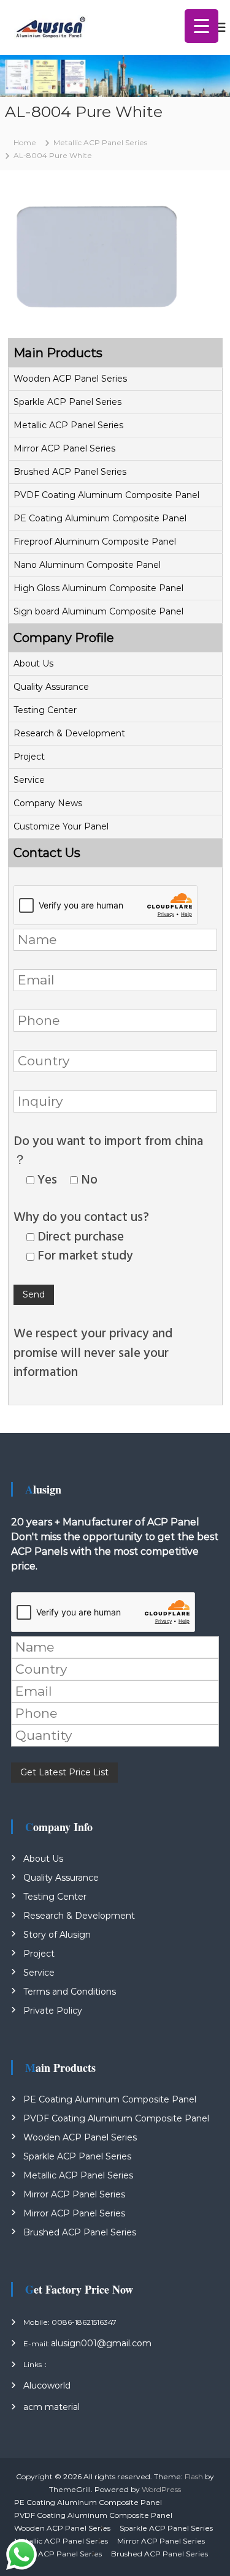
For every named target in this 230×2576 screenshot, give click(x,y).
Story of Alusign (57, 1935)
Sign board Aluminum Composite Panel (98, 611)
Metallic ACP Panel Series (68, 425)
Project (29, 757)
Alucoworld (47, 2385)
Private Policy (53, 2011)
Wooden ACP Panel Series (70, 379)
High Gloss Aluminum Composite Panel (98, 588)
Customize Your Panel (61, 826)
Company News (48, 803)
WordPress (161, 2489)
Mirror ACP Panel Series (64, 448)
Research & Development (69, 733)
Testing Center (45, 710)
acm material (52, 2407)
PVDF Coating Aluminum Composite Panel (106, 495)
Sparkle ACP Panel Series (67, 402)
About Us (33, 663)
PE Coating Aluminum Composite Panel (100, 518)
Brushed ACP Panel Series (70, 472)
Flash (194, 2476)
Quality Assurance (51, 687)
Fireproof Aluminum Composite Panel (95, 542)
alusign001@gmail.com (101, 2343)
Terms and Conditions (70, 1992)
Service (29, 780)
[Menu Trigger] (201, 26)
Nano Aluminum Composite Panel (87, 565)
